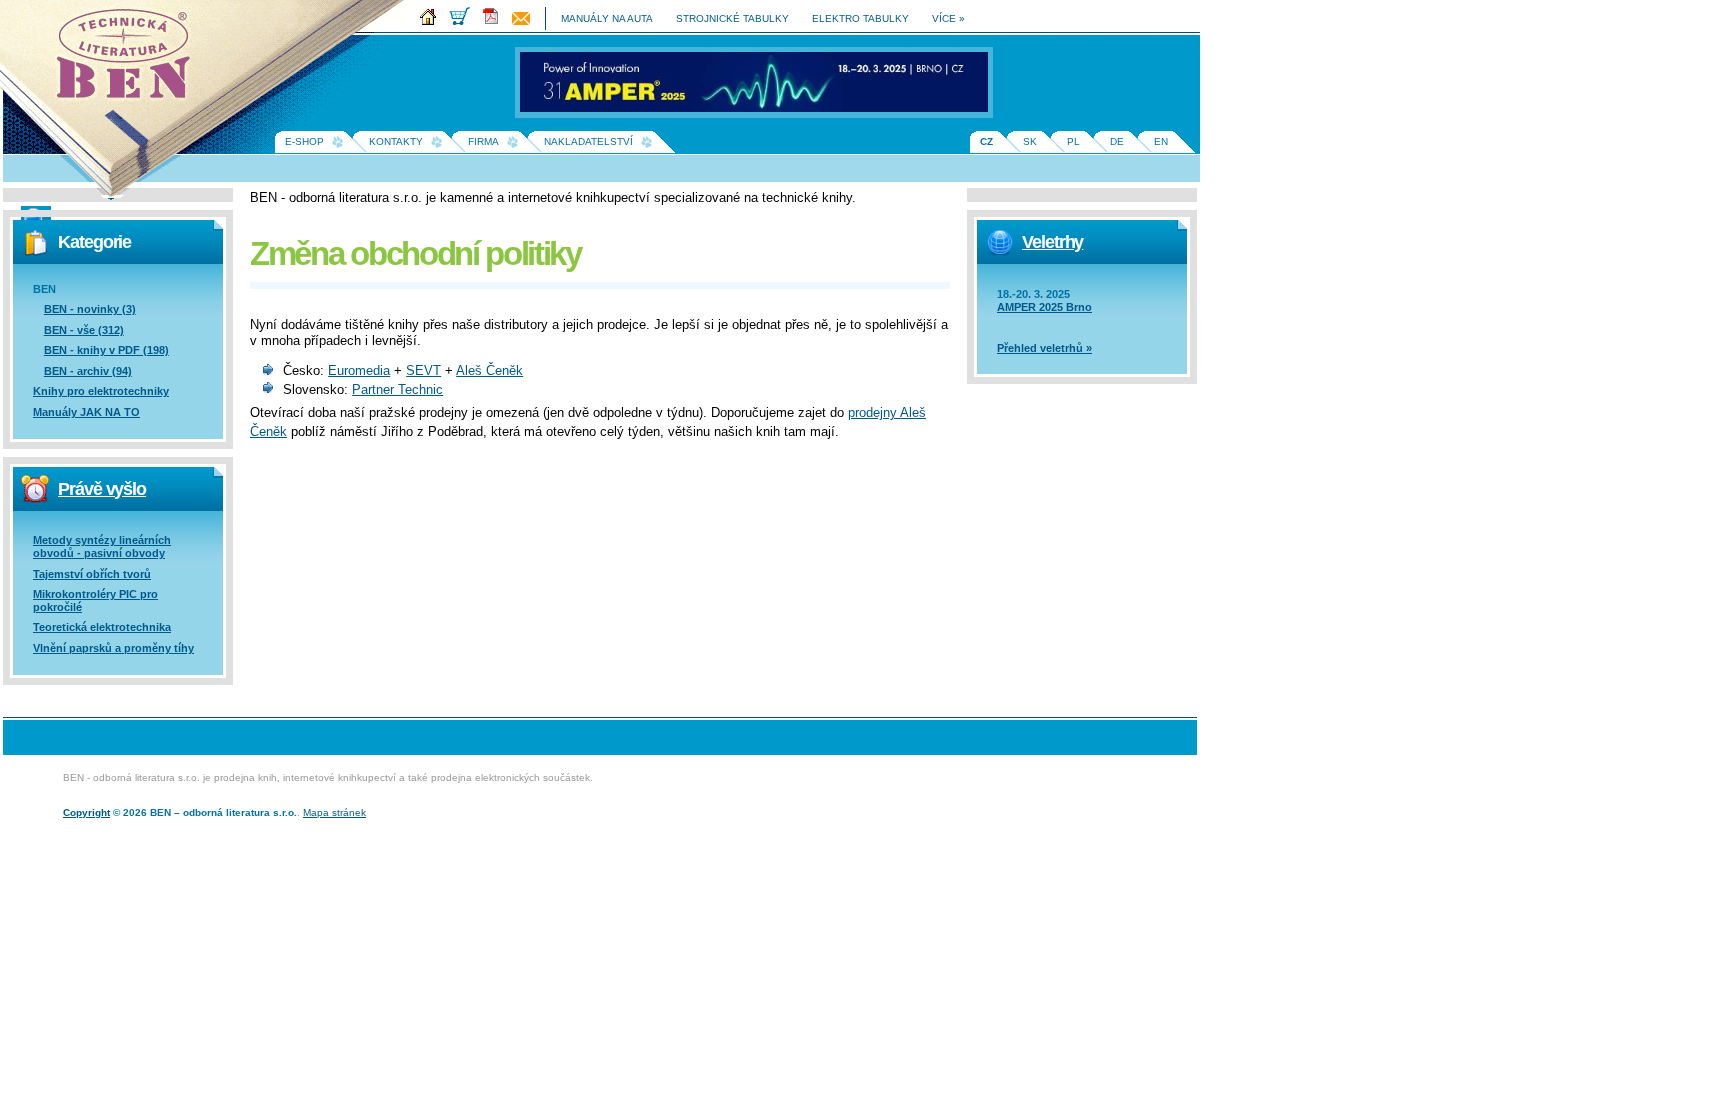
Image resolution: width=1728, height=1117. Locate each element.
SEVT (423, 370)
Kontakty (396, 141)
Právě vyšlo (102, 489)
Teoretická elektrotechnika (102, 627)
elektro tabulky (860, 18)
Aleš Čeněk (489, 370)
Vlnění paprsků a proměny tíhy (113, 648)
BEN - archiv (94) (88, 371)
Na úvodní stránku (130, 60)
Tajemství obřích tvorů (92, 574)
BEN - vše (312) (84, 330)
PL (1073, 141)
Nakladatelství (588, 141)
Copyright (86, 812)
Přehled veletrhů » (1044, 348)
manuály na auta (607, 18)
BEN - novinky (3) (90, 309)
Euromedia (359, 370)
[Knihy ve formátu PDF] (496, 21)
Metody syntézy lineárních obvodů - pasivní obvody (102, 546)
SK (1030, 141)
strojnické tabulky (732, 18)
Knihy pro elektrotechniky (101, 391)
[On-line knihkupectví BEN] (464, 21)
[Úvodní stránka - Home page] (433, 21)
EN (1161, 141)
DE (1117, 141)
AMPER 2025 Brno (1044, 307)
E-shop (304, 141)
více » (948, 18)
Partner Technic (397, 389)
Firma (483, 141)
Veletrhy (1052, 242)
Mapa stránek (334, 812)
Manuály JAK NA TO (86, 412)
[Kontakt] (526, 21)
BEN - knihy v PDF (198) (106, 350)
